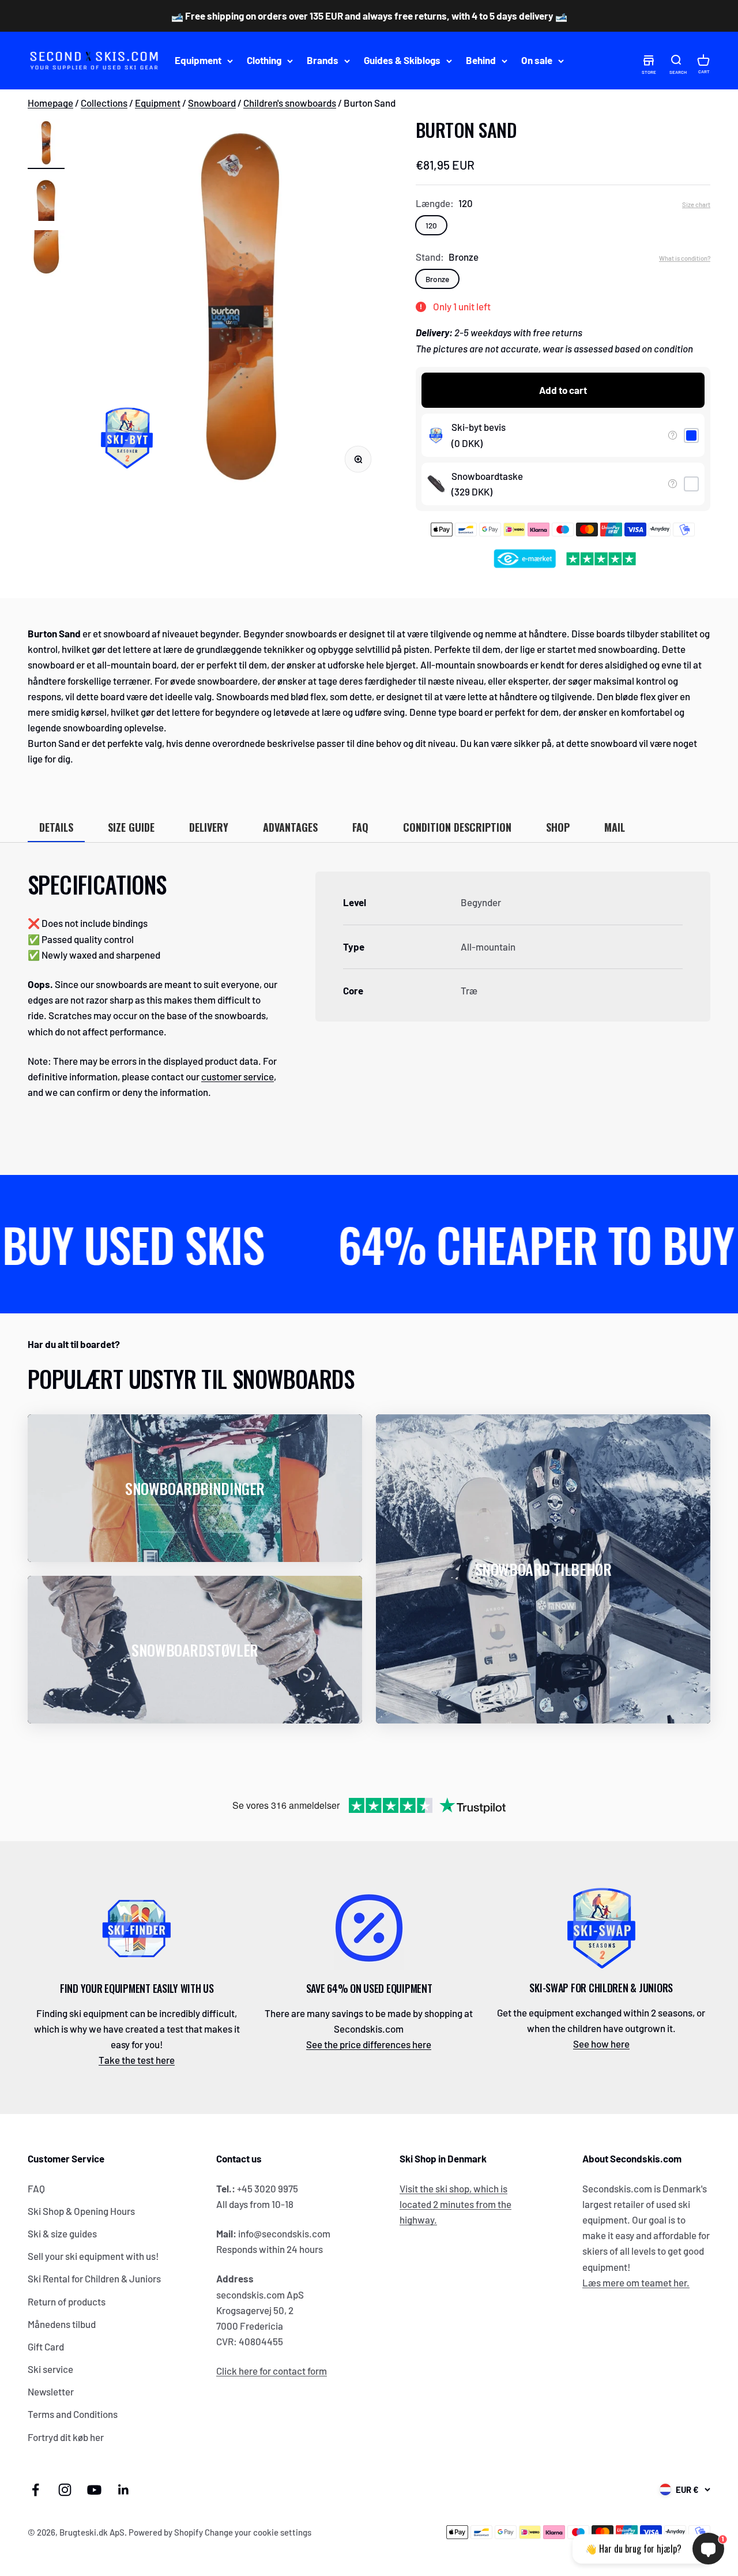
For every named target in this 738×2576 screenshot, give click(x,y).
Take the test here (137, 2060)
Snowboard (212, 103)
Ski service (50, 2369)
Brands (323, 61)
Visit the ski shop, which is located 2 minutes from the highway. (455, 2204)
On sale (537, 61)
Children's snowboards (290, 103)
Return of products (67, 2301)
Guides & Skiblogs (402, 61)
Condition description (457, 827)
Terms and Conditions (73, 2414)
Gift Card (46, 2346)
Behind (481, 61)
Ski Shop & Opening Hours (81, 2211)
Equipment (198, 61)
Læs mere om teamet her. (636, 2282)
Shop (558, 827)
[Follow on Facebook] (35, 2490)
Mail (615, 827)
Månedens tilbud (62, 2324)
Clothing (264, 61)
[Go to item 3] (46, 255)
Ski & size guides (62, 2233)
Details (56, 827)
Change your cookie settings (258, 2532)
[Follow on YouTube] (94, 2490)
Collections (104, 103)
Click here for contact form (272, 2371)
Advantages (290, 827)
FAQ (360, 827)
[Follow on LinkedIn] (124, 2490)
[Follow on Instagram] (65, 2490)
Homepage (50, 103)
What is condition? (685, 258)
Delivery (209, 827)
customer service (238, 1076)
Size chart (696, 204)
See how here (601, 2044)
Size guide (131, 827)
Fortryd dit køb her (66, 2437)
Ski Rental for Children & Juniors (94, 2278)
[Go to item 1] (46, 144)
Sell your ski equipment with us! (93, 2256)
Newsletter (51, 2391)
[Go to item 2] (46, 200)
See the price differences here (369, 2044)
